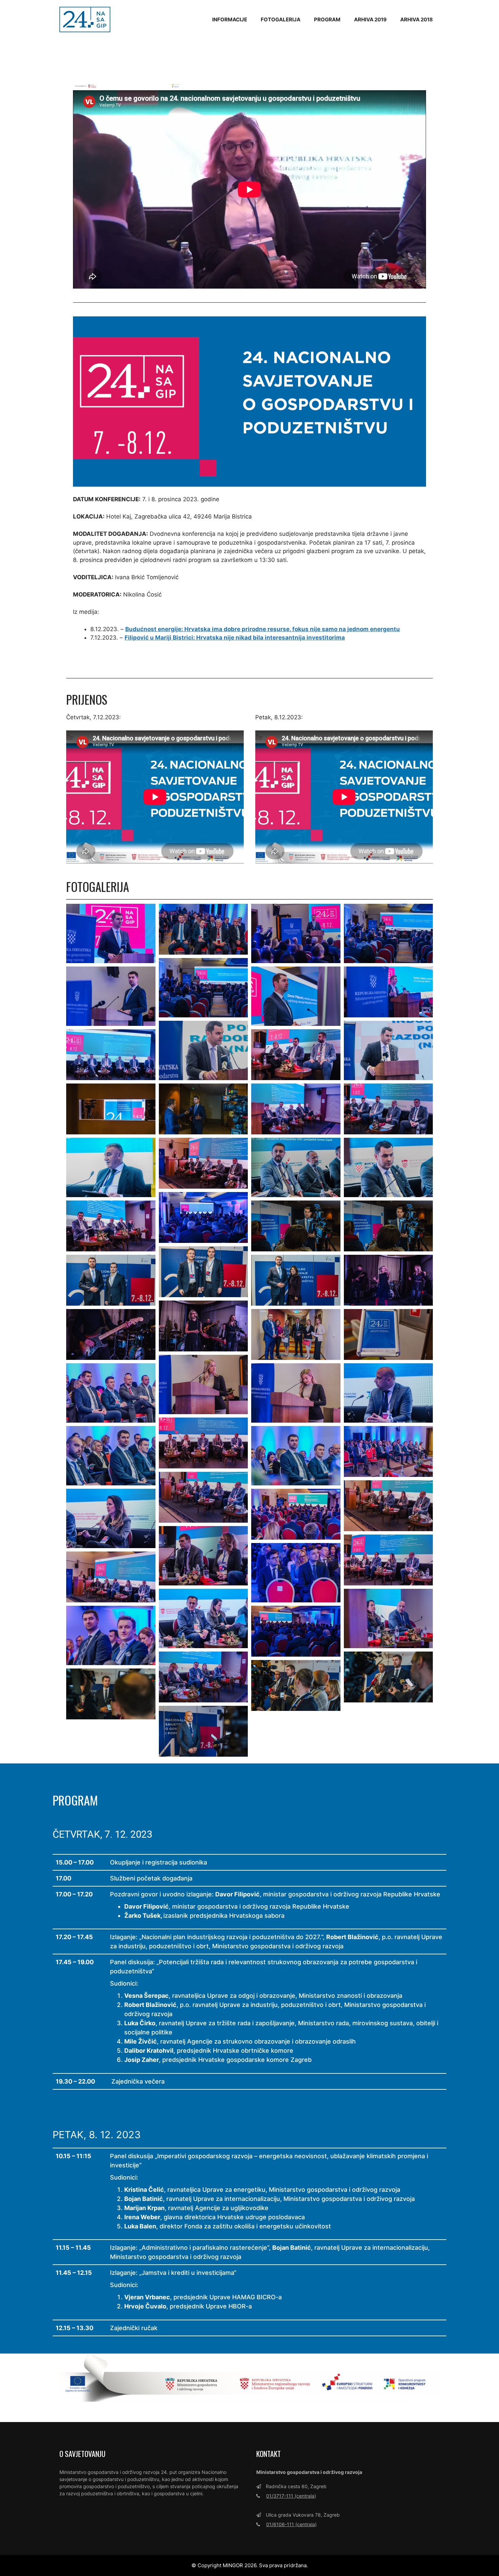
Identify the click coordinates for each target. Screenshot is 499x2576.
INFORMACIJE (230, 19)
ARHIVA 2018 (417, 19)
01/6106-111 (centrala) (291, 2524)
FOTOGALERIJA (281, 19)
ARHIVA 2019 (370, 19)
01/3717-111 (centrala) (291, 2496)
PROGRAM (327, 19)
